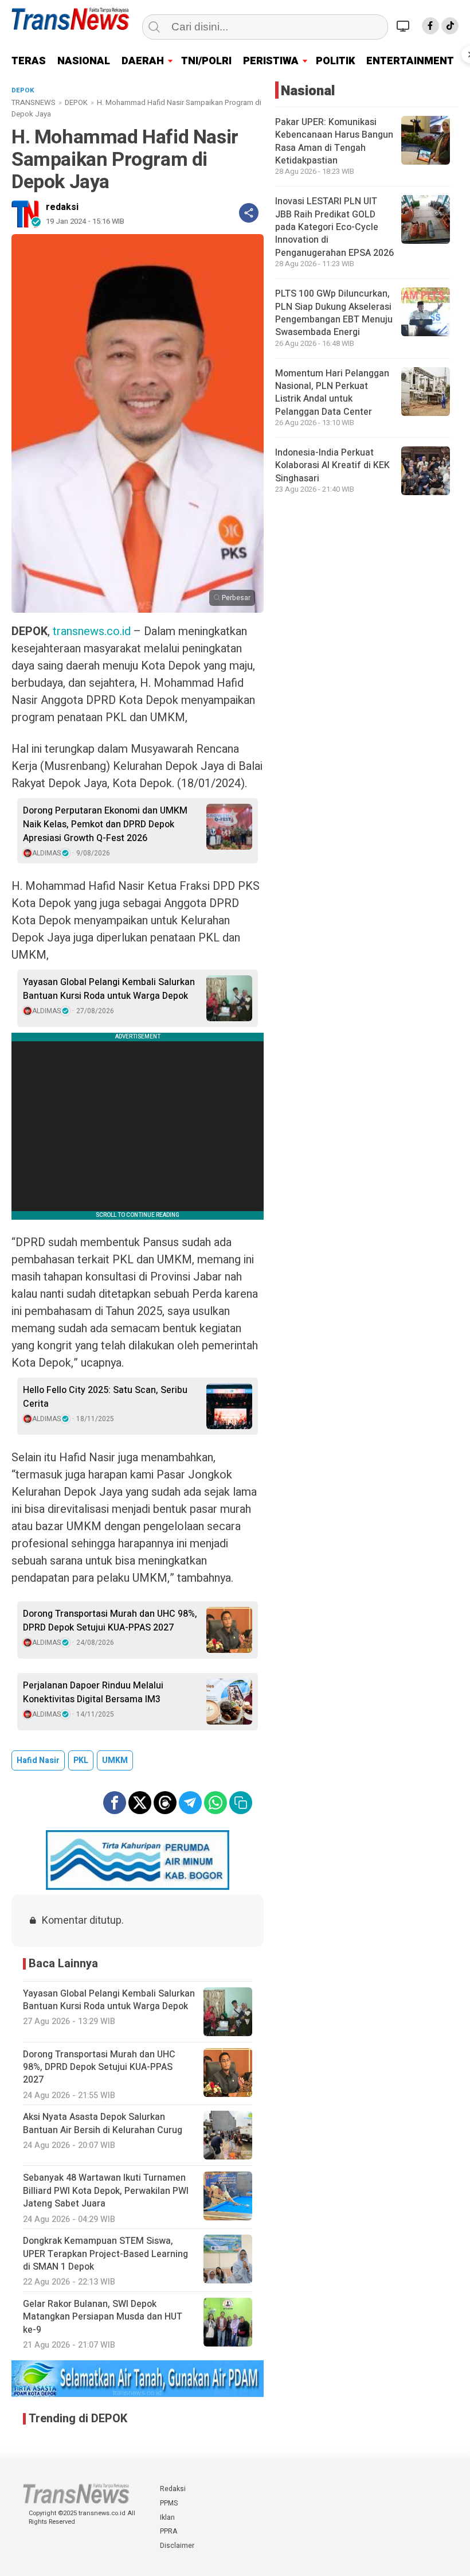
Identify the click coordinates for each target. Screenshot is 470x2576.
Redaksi (173, 2489)
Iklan (167, 2517)
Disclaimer (177, 2546)
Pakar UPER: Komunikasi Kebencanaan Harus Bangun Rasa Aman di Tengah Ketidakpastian (334, 141)
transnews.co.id (92, 631)
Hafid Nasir (38, 1760)
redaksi (62, 207)
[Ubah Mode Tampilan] (405, 26)
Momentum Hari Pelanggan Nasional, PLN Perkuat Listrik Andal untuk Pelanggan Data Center (332, 393)
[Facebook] (430, 26)
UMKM (115, 1760)
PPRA (169, 2531)
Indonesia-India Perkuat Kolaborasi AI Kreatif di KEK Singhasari (332, 466)
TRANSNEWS (34, 102)
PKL (81, 1760)
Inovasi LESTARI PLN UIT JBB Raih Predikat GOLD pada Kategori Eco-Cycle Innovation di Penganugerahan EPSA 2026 (334, 227)
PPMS (169, 2503)
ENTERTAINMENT (410, 61)
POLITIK (335, 61)
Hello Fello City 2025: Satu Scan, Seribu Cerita (105, 1397)
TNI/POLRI (206, 61)
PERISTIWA (271, 61)
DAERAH (143, 61)
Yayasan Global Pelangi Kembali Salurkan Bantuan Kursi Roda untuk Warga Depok (109, 989)
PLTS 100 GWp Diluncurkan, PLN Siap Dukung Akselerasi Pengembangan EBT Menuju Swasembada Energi (334, 313)
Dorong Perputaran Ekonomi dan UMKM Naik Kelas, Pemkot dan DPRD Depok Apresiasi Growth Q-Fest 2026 (105, 824)
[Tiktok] (450, 26)
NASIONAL (84, 61)
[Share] (249, 213)
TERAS (29, 61)
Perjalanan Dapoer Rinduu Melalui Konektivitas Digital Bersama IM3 (93, 1692)
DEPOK (76, 102)
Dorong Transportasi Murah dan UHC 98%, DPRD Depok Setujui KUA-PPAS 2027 (110, 1621)
